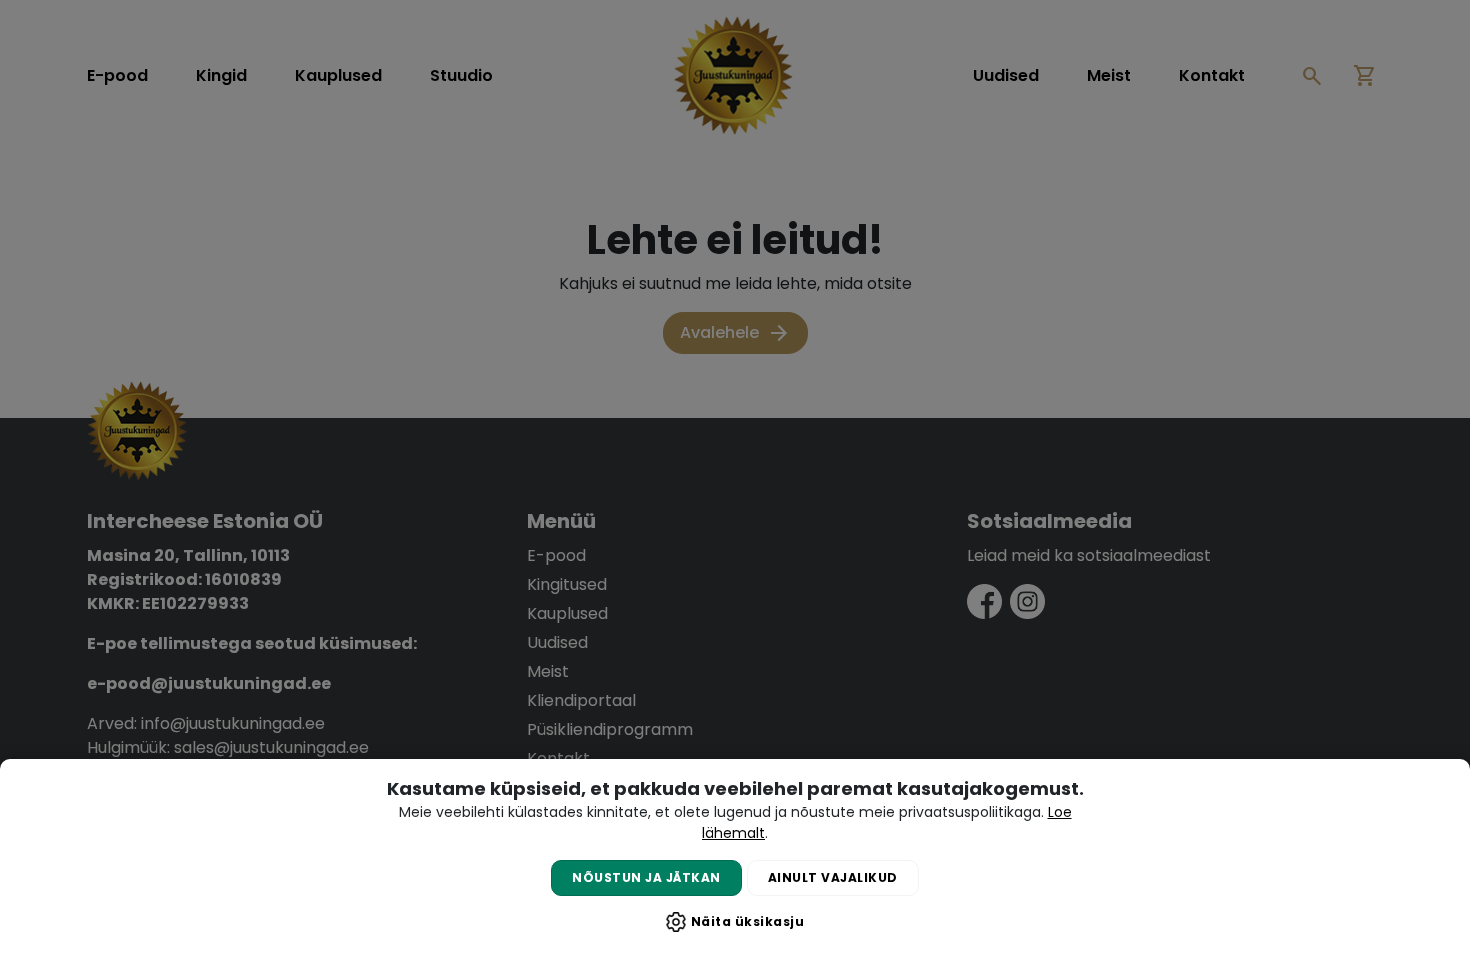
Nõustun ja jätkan (646, 877)
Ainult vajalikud (833, 877)
